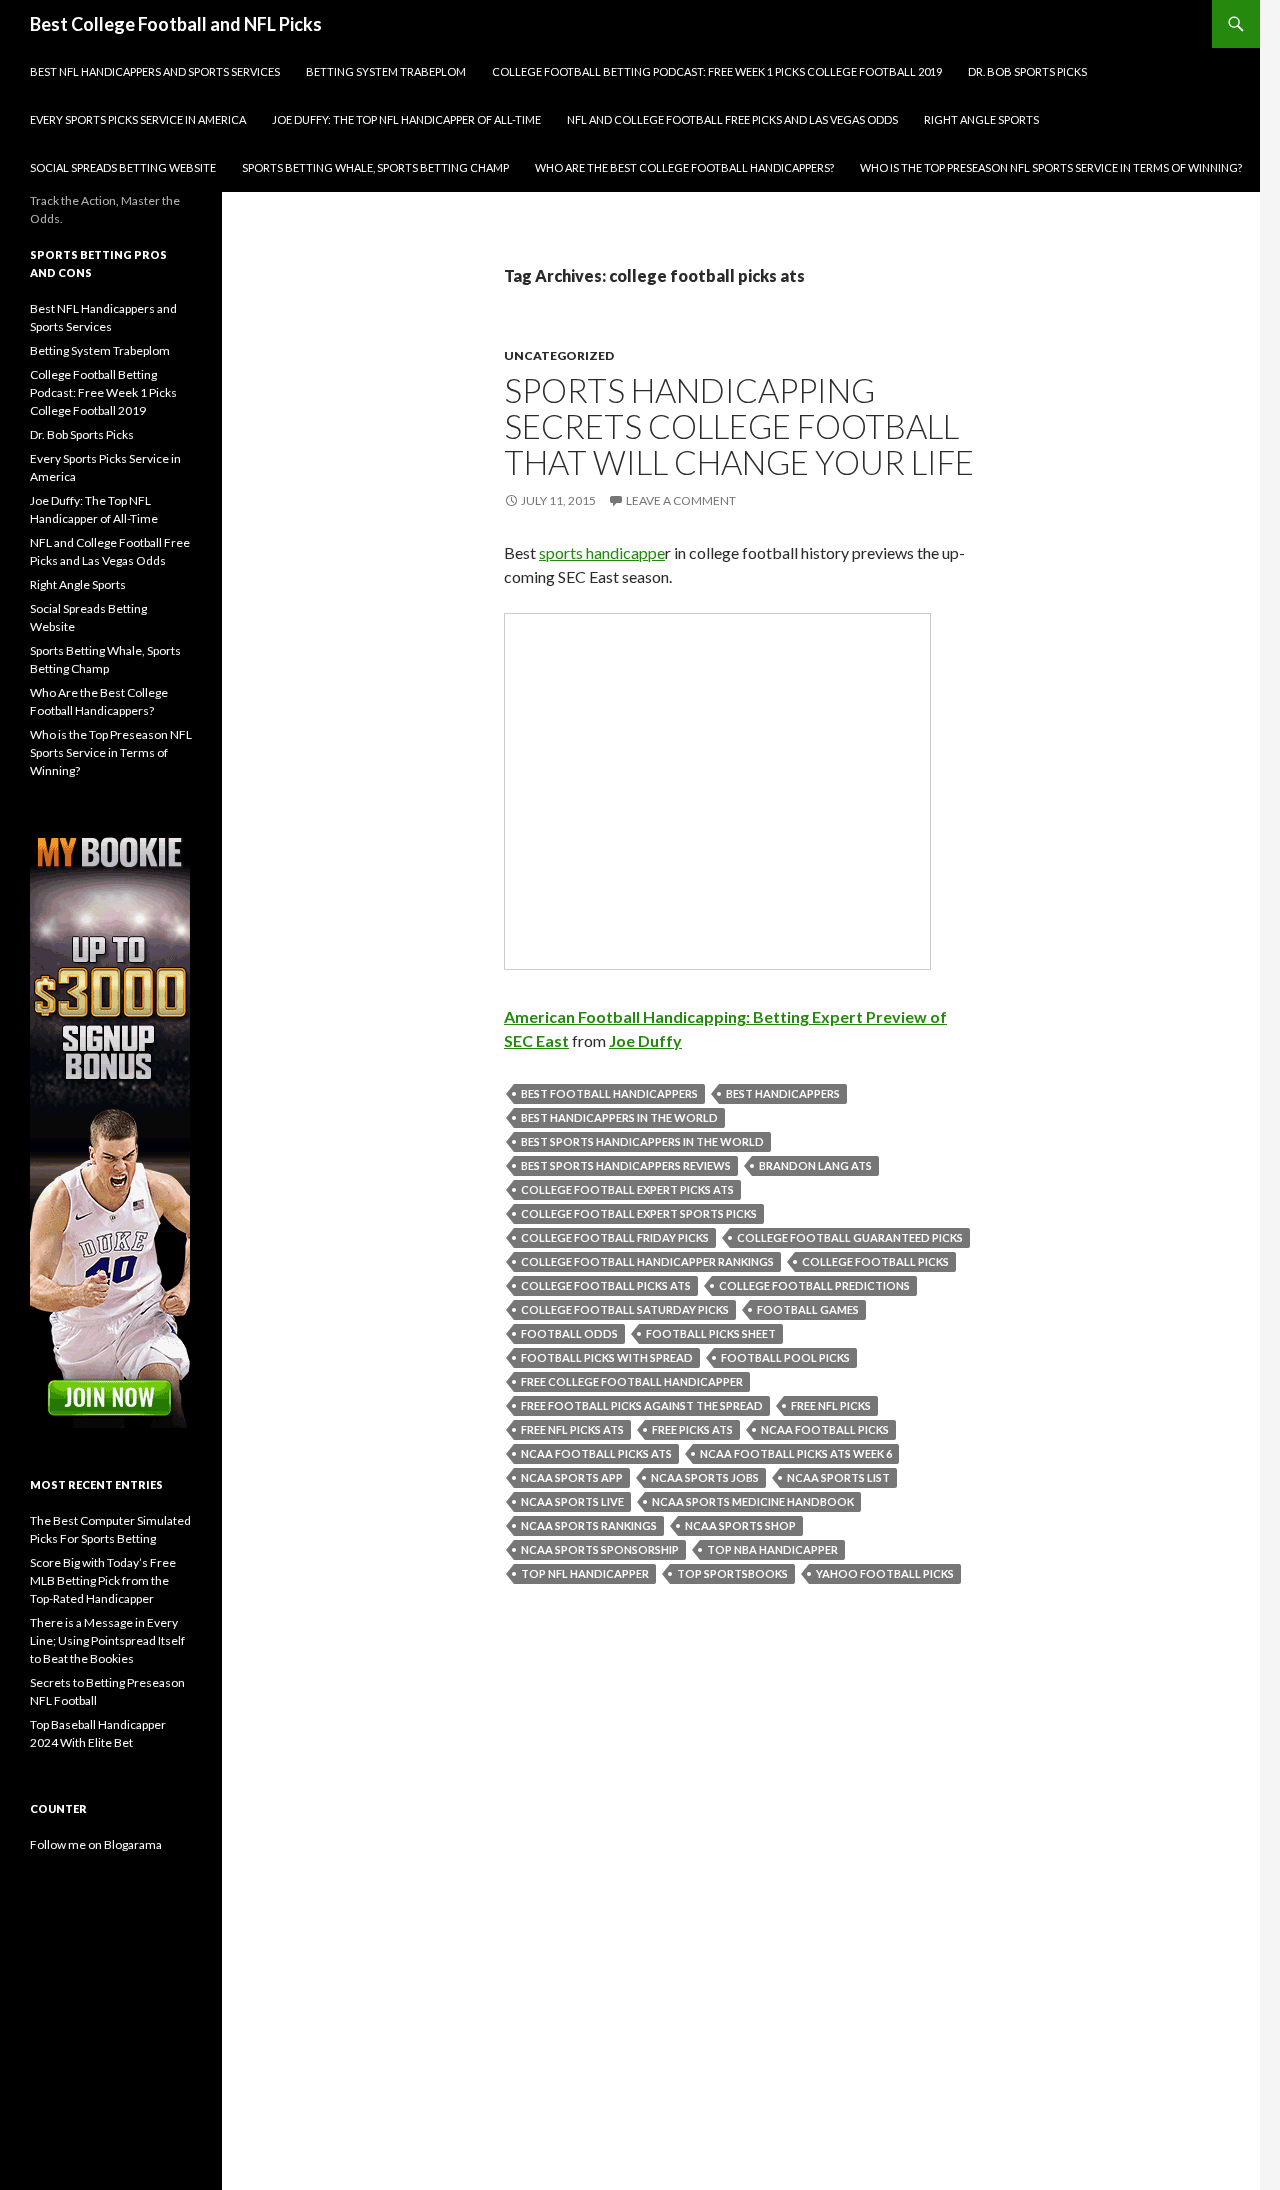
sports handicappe (602, 552)
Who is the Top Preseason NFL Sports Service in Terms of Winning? (1051, 167)
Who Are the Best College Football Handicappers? (684, 167)
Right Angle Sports (981, 119)
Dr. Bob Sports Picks (1027, 71)
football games (808, 1309)
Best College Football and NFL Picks (176, 24)
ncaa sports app (572, 1477)
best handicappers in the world (619, 1117)
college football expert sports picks (639, 1213)
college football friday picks (615, 1237)
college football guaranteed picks (850, 1237)
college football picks (875, 1261)
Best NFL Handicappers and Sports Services (155, 71)
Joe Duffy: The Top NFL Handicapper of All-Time (406, 119)
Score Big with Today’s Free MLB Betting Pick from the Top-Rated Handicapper (103, 1580)
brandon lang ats (815, 1165)
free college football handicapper (632, 1381)
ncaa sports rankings (589, 1525)
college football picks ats (606, 1285)
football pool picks (785, 1357)
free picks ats (692, 1429)
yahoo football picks (885, 1573)
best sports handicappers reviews (626, 1165)
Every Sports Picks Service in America (138, 119)
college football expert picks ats (627, 1189)
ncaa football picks (825, 1429)
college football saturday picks (625, 1309)
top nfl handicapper (585, 1573)
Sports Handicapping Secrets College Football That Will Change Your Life (739, 426)
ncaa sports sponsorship (600, 1549)
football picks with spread (607, 1357)
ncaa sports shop (740, 1525)
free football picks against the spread (642, 1405)
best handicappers (783, 1093)
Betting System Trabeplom (386, 71)
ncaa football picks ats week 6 (796, 1453)
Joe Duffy (645, 1040)
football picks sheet (711, 1333)
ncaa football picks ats (596, 1453)
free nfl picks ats (572, 1429)
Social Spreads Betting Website (123, 167)
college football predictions (814, 1285)
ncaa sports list (838, 1477)
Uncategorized (559, 355)
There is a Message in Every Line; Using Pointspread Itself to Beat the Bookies (107, 1640)
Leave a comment (681, 500)
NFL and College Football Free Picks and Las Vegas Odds (732, 119)
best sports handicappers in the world (642, 1141)
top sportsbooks (732, 1573)
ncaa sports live (572, 1501)
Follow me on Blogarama (96, 1844)
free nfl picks (831, 1405)
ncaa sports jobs (705, 1477)
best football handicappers (609, 1093)
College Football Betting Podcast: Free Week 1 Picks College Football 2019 (717, 71)
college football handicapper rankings (647, 1261)
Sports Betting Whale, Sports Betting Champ (375, 167)
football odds (569, 1333)
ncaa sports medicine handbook (753, 1501)
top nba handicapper (772, 1549)
